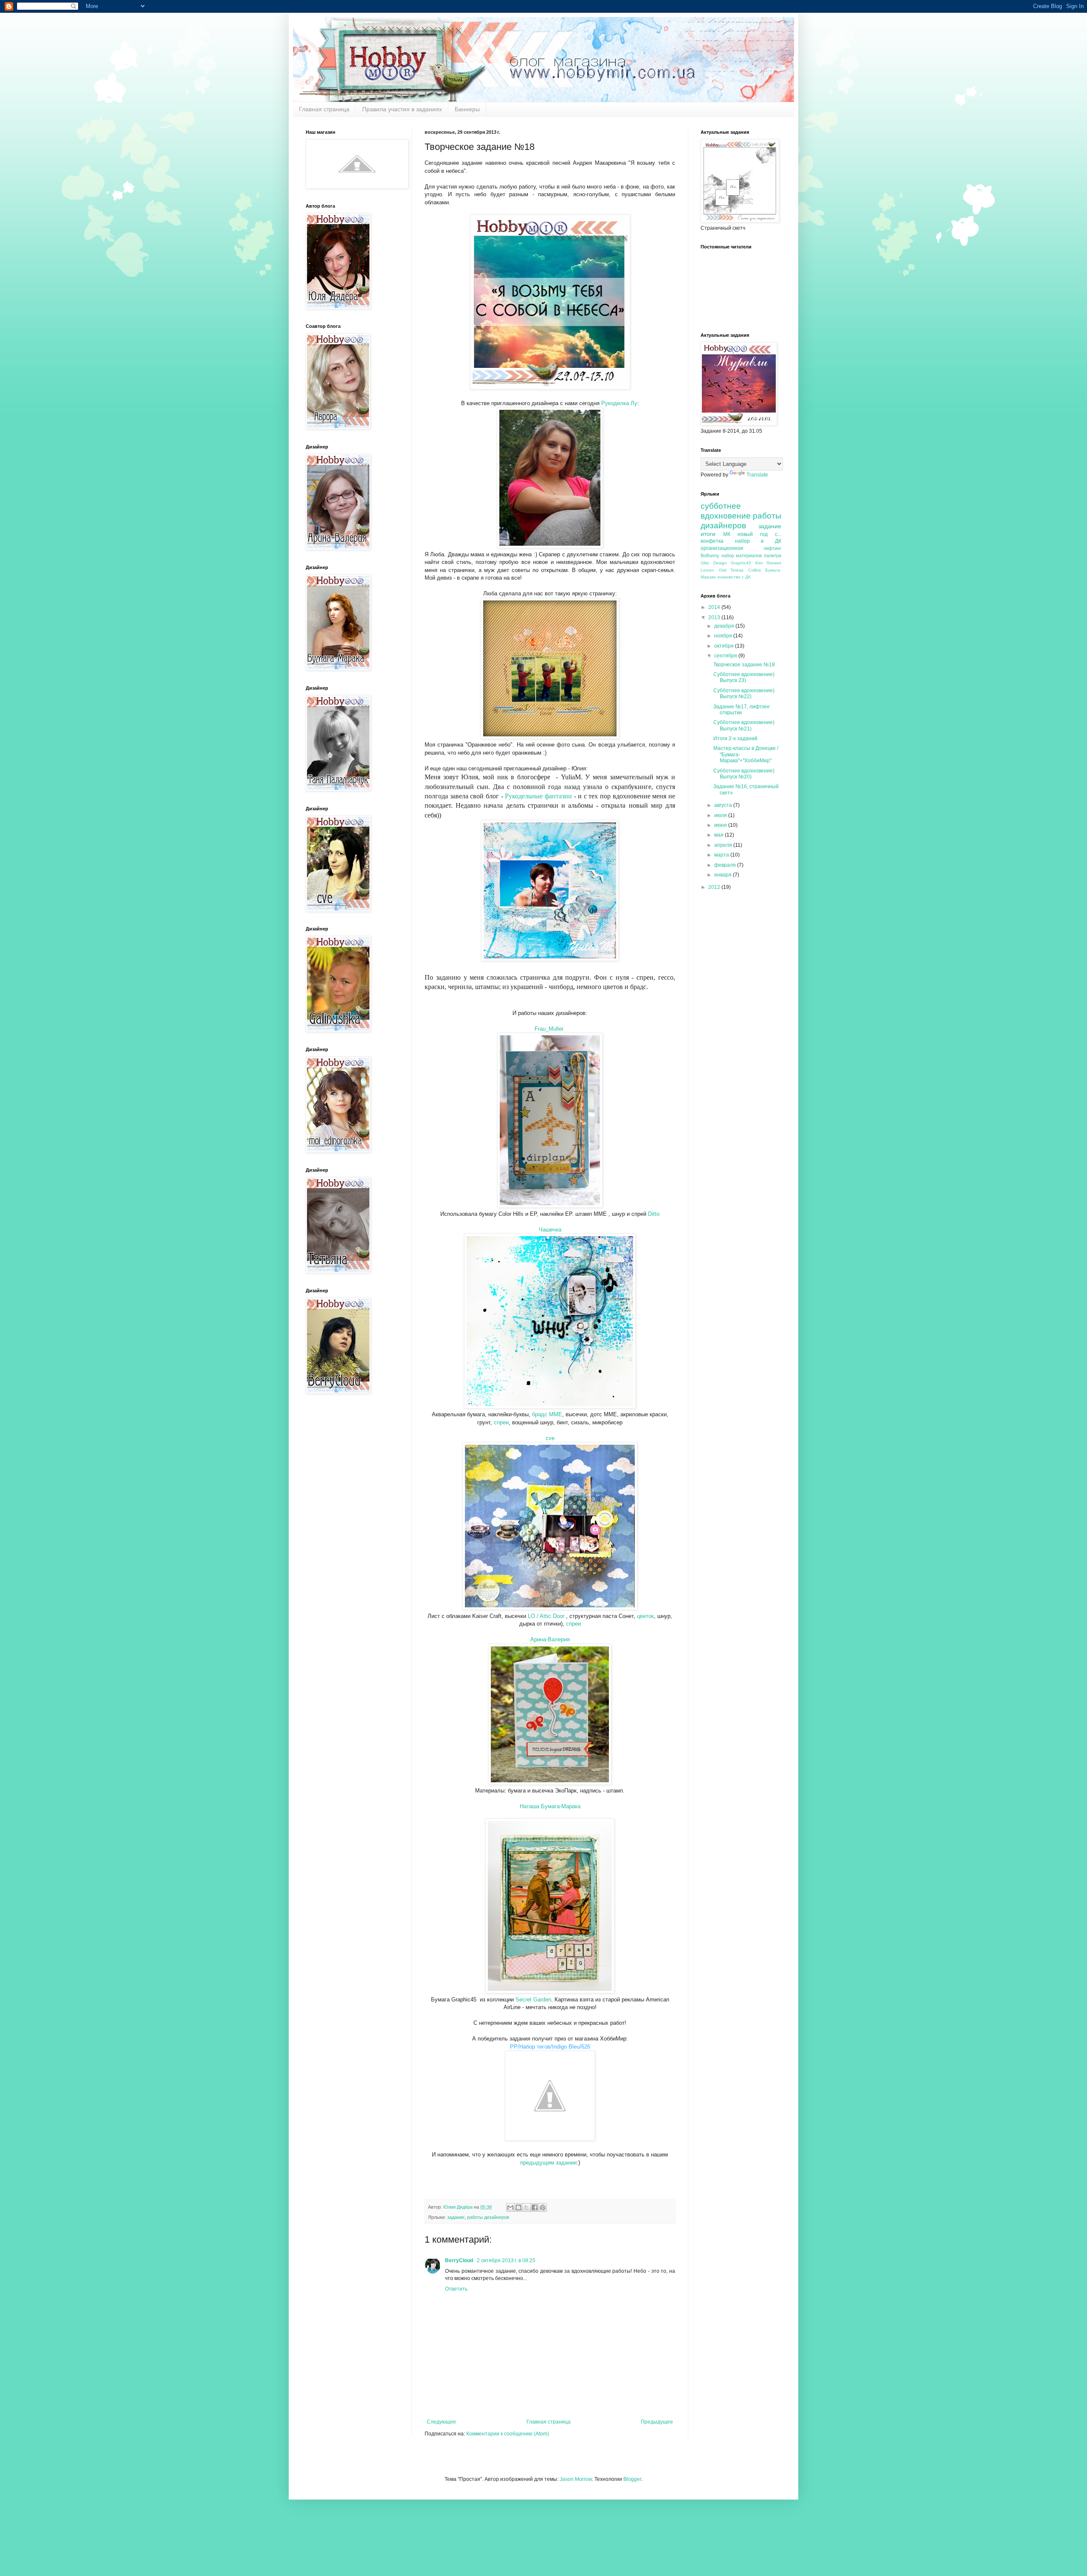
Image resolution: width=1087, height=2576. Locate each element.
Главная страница (324, 109)
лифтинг (772, 548)
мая (720, 835)
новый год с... (759, 534)
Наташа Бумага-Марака (550, 1806)
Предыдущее (657, 2422)
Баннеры (467, 109)
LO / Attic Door (547, 1616)
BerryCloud (460, 2260)
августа (724, 805)
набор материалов (742, 555)
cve (550, 1438)
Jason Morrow (576, 2479)
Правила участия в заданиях (402, 109)
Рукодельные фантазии (538, 796)
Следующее (441, 2422)
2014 (715, 607)
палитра (773, 555)
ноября (724, 636)
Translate (757, 475)
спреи (501, 1422)
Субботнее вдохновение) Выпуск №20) (744, 774)
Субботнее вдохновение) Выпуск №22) (744, 693)
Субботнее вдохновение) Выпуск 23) (744, 677)
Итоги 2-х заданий (735, 738)
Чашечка (550, 1230)
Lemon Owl (713, 570)
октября (725, 646)
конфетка (712, 541)
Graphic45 (741, 563)
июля (721, 815)
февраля (726, 865)
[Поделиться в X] (527, 2207)
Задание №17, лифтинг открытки (742, 710)
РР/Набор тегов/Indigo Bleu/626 (550, 2047)
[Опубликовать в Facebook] (535, 2207)
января (724, 875)
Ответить (456, 2289)
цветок (645, 1616)
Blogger (632, 2479)
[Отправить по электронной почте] (510, 2207)
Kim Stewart (769, 563)
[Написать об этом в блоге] (518, 2207)
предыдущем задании (548, 2163)
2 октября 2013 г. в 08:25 (506, 2260)
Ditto (654, 1214)
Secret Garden (533, 2000)
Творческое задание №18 (744, 665)
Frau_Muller (549, 1029)
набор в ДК (758, 541)
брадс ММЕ (547, 1414)
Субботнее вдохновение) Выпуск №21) (744, 725)
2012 (715, 887)
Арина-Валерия (550, 1639)
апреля (724, 845)
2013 (715, 617)
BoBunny (710, 555)
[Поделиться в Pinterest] (543, 2207)
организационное (722, 548)
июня (721, 825)
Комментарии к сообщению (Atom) (508, 2434)
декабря (725, 626)
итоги (708, 534)
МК (727, 534)
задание (456, 2217)
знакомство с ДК (734, 577)
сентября (726, 656)
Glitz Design (714, 563)
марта (722, 855)
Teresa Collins (746, 570)
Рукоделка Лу (619, 403)
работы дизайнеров (488, 2217)
